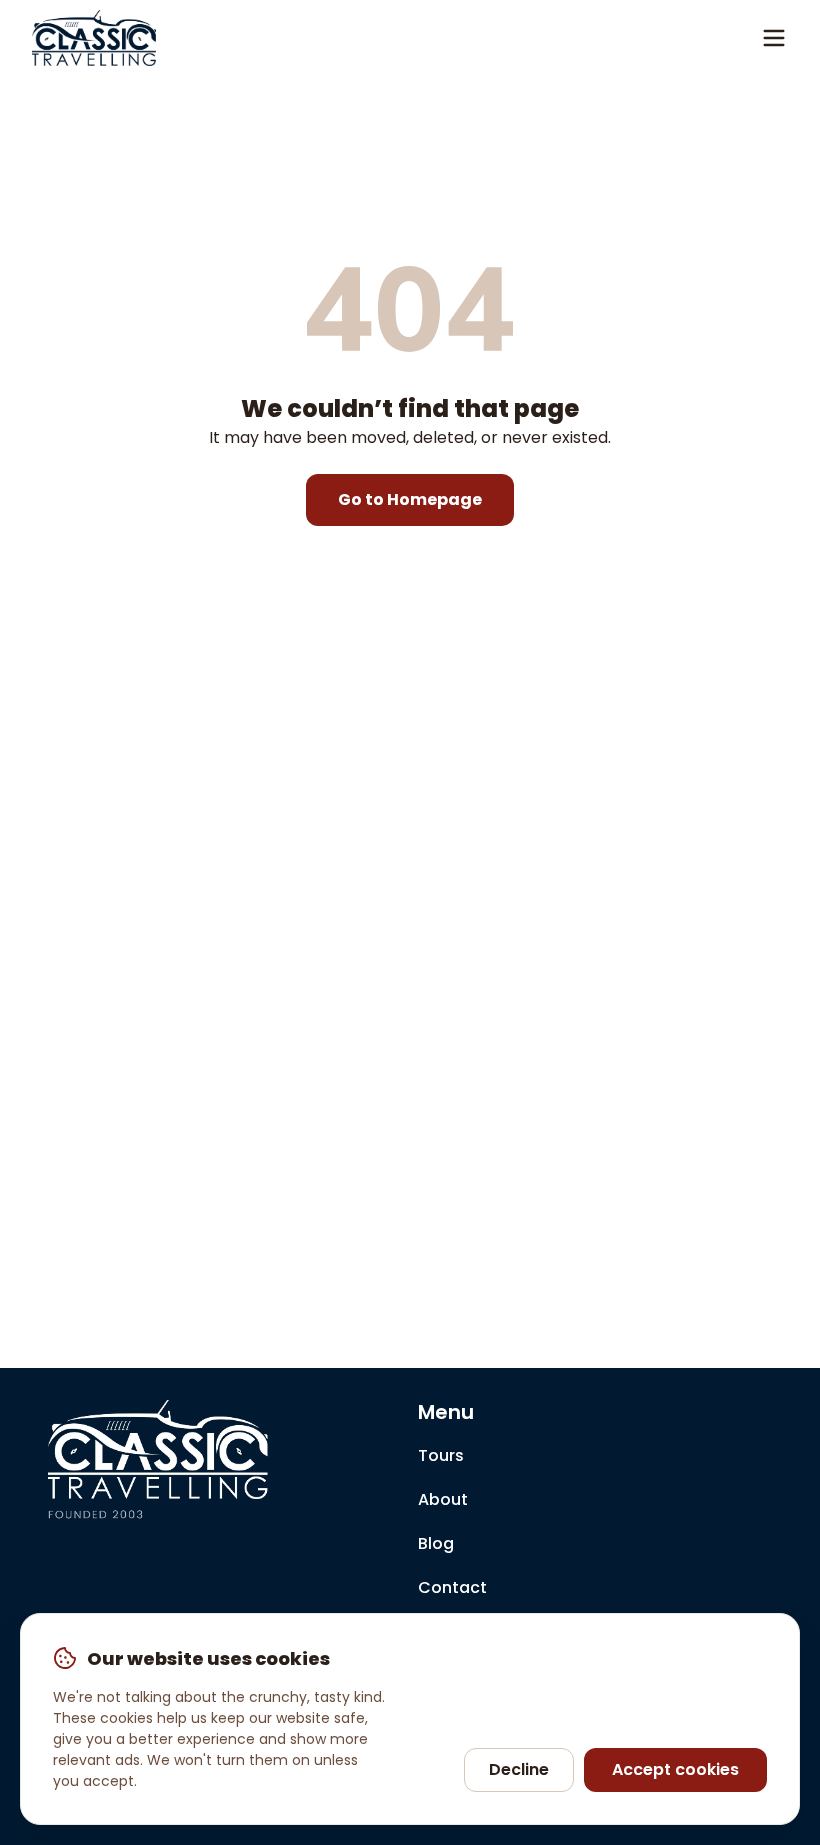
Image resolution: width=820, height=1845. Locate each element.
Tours (441, 1455)
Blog (436, 1543)
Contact (452, 1587)
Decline (519, 1769)
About (443, 1499)
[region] (410, 1719)
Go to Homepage (410, 499)
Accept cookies (675, 1769)
